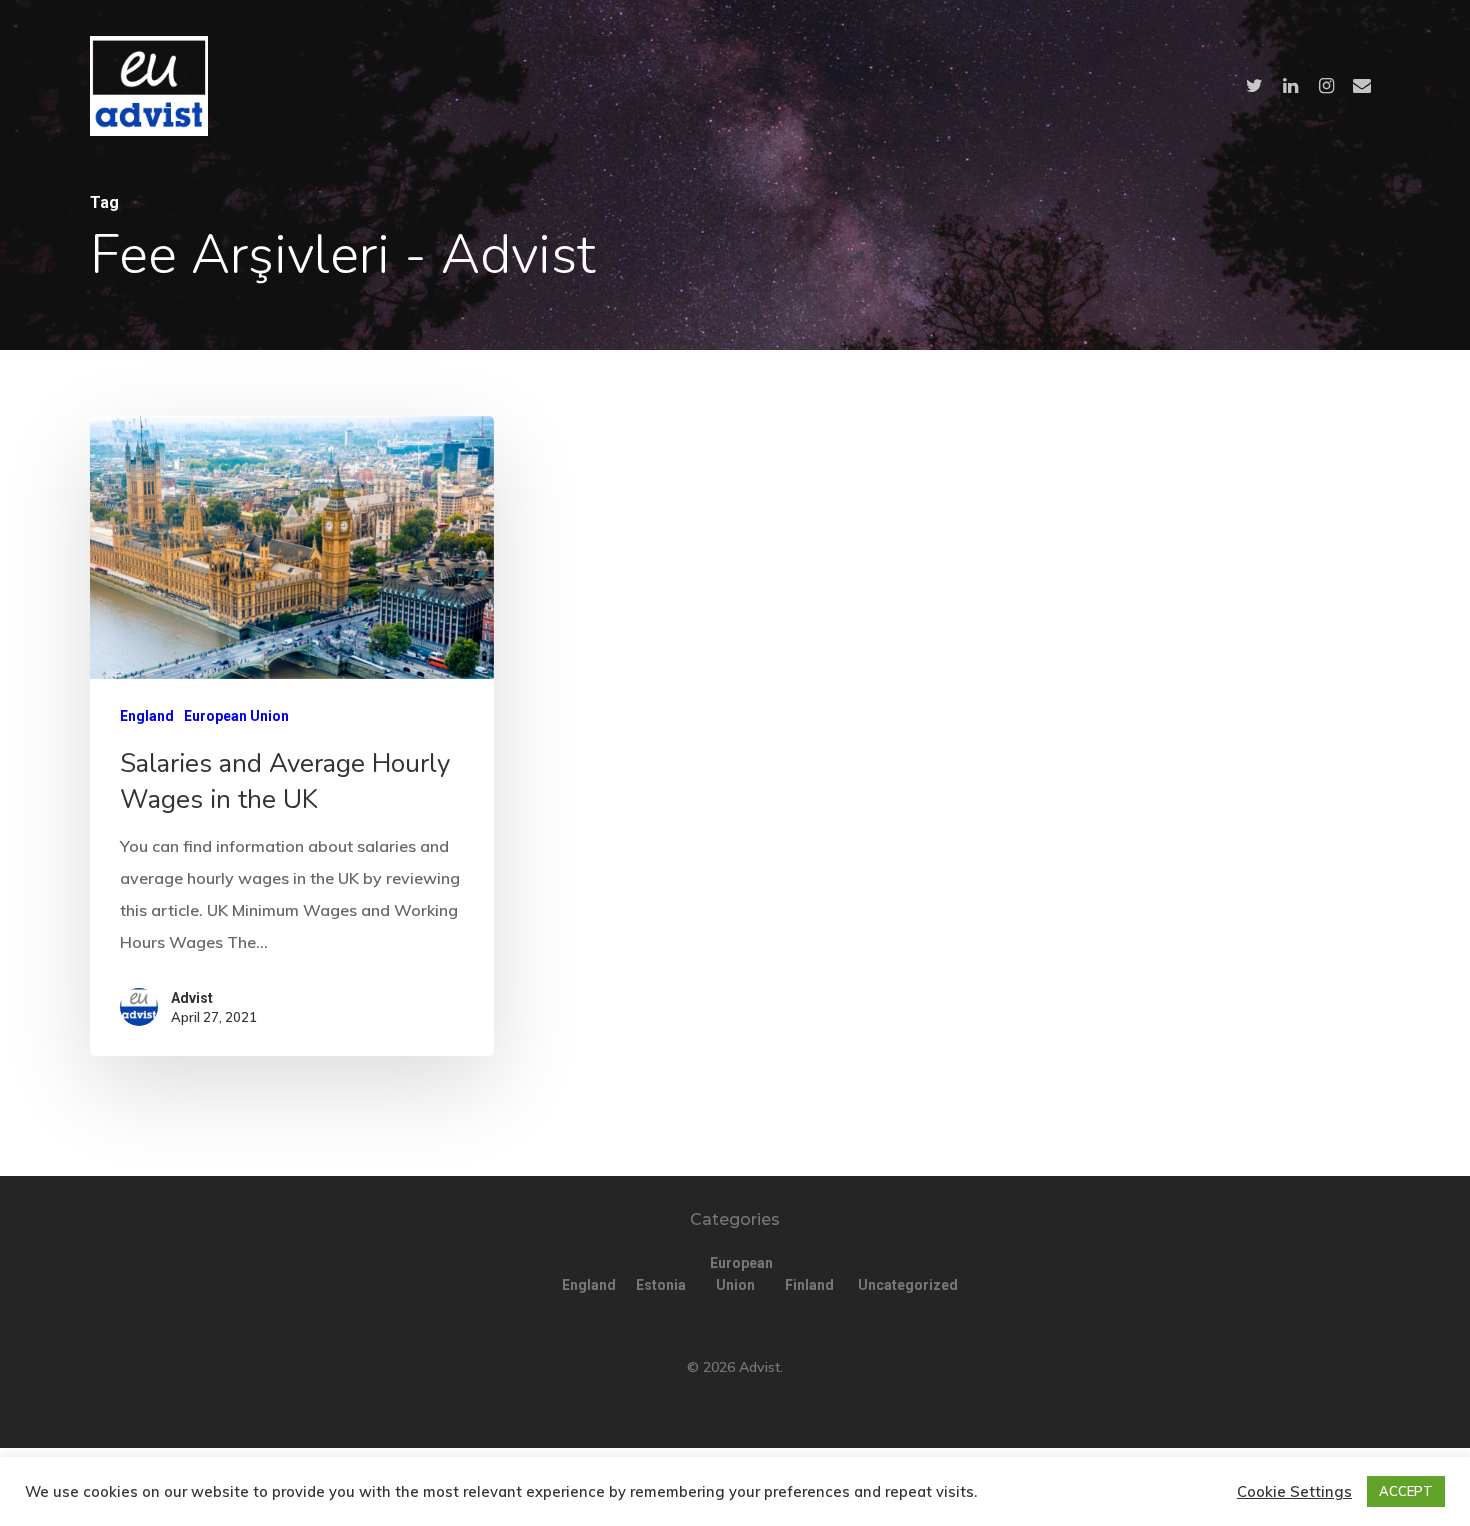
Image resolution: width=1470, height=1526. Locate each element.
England (147, 716)
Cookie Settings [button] (1294, 1492)
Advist (192, 998)
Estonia (661, 1285)
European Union (236, 716)
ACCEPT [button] (1406, 1491)
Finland (809, 1285)
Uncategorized (883, 1285)
